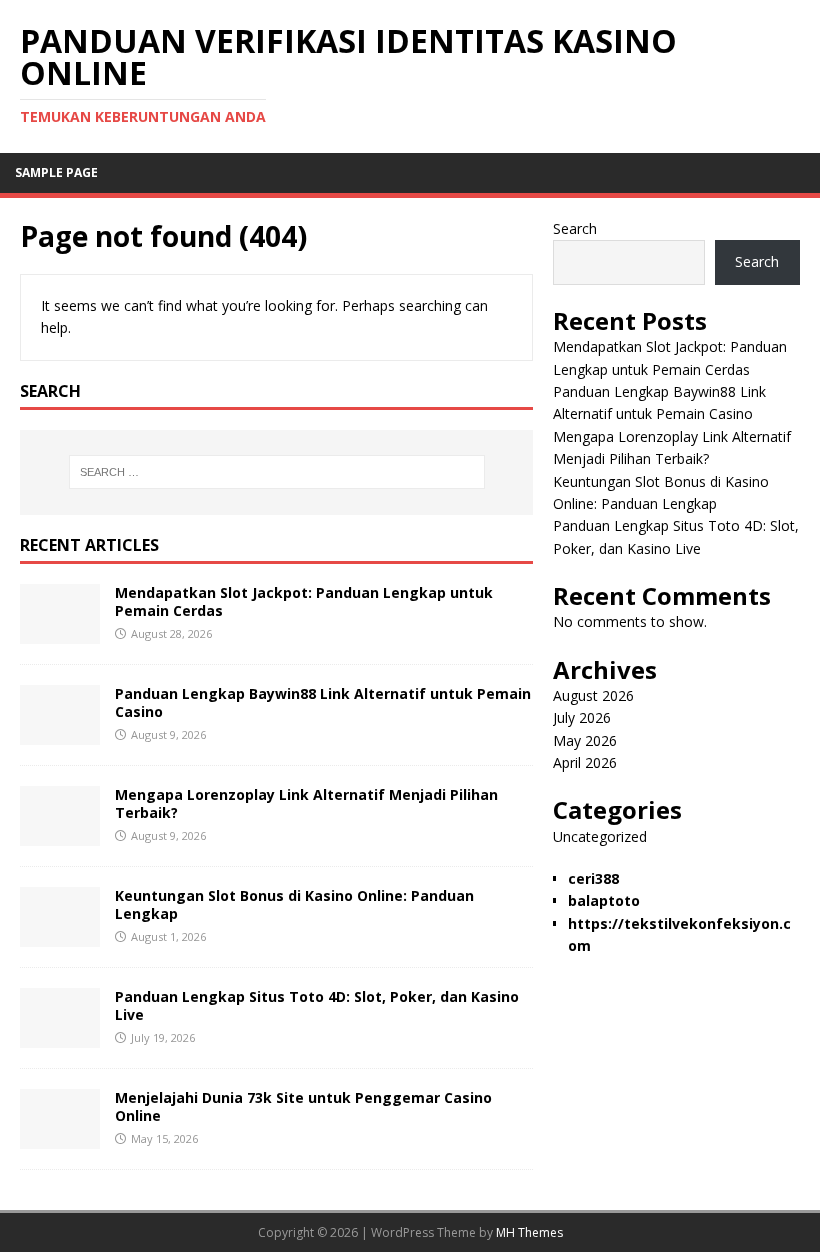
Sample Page (56, 172)
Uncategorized (600, 836)
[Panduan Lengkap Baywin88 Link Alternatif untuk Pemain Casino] (60, 732)
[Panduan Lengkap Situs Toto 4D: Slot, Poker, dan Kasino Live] (60, 1035)
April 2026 (585, 762)
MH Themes (529, 1232)
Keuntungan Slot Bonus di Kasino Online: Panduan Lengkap (294, 904)
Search (575, 228)
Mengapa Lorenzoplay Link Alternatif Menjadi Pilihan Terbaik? (306, 803)
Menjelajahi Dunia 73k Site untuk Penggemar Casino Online (303, 1106)
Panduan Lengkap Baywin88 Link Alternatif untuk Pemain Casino (323, 702)
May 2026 (585, 740)
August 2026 (593, 695)
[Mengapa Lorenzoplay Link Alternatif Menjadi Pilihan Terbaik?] (60, 833)
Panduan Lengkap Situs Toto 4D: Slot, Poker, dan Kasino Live (317, 1005)
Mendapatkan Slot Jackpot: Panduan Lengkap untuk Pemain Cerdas (304, 601)
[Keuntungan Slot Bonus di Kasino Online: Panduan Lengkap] (60, 934)
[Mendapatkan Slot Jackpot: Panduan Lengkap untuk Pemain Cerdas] (60, 631)
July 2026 (582, 717)
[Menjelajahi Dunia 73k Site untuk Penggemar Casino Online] (60, 1136)
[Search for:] (277, 472)
